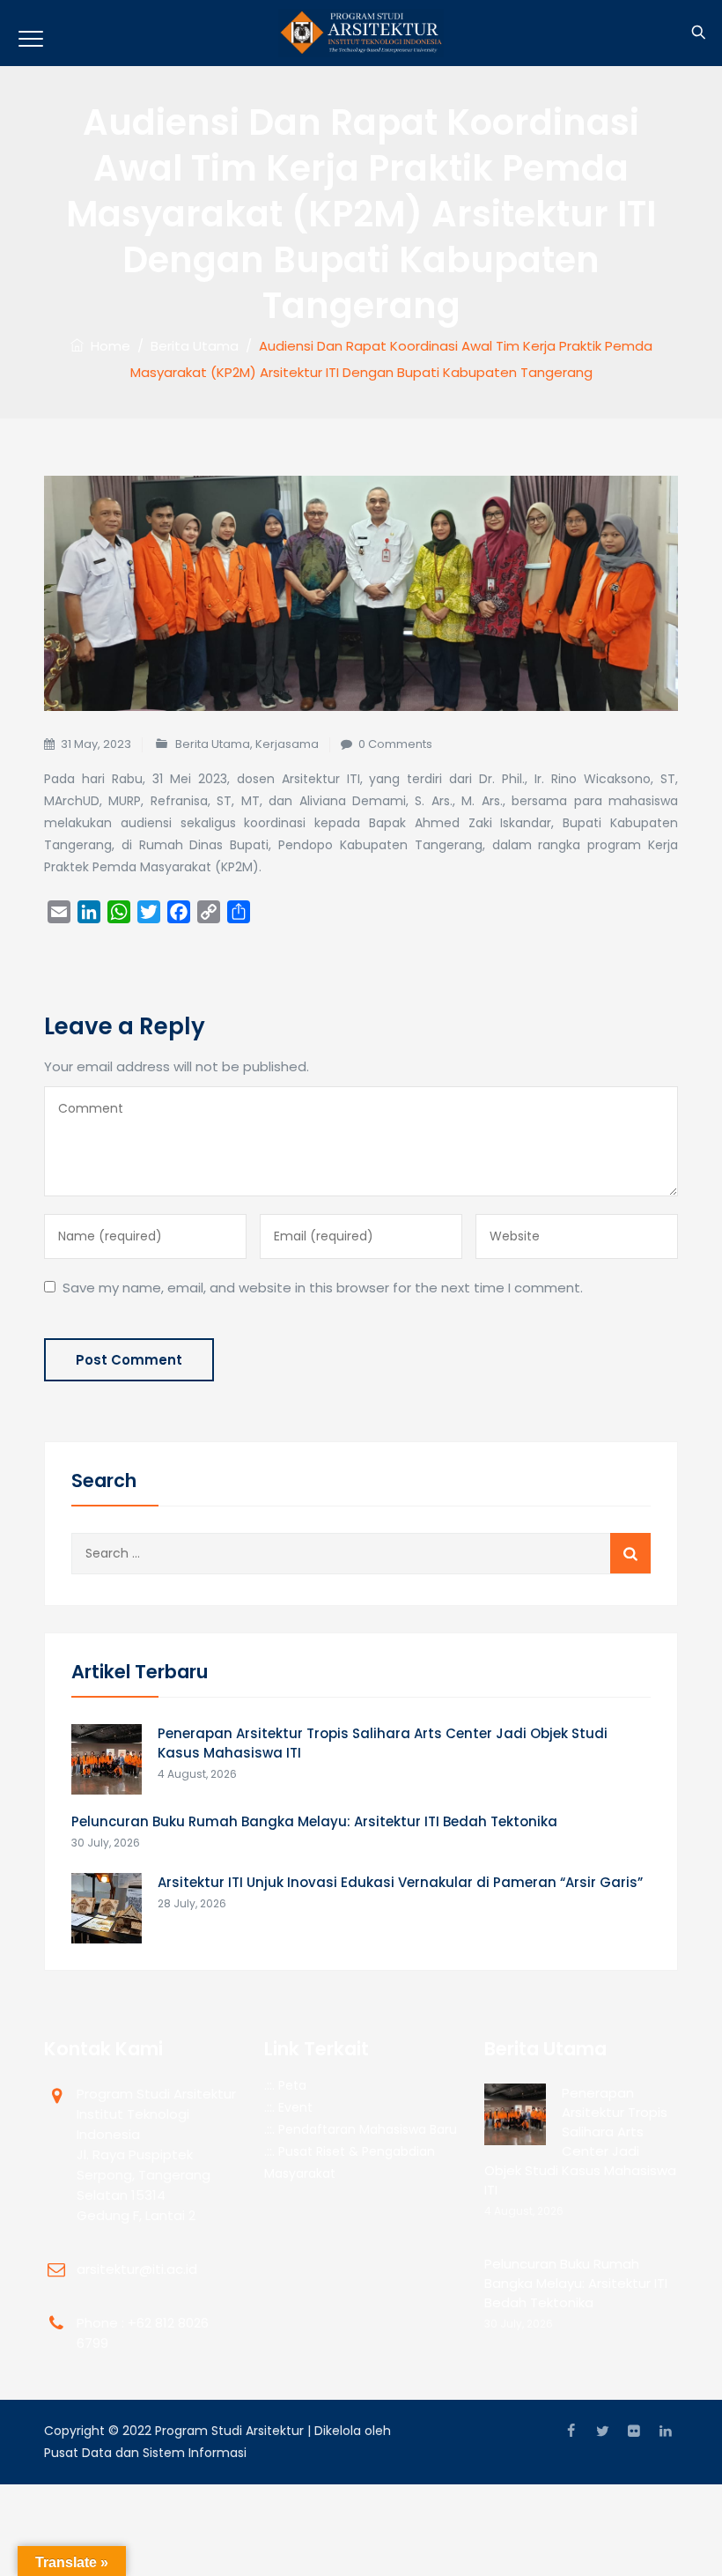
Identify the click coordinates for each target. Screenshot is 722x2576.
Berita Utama (213, 744)
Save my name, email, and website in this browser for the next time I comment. (323, 1288)
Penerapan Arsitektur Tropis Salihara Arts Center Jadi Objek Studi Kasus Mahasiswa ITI (383, 1743)
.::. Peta (285, 2085)
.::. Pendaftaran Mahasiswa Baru (361, 2129)
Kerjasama (287, 744)
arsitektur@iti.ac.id (137, 2269)
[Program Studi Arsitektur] (361, 33)
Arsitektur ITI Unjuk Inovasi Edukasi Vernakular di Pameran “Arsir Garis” (400, 1882)
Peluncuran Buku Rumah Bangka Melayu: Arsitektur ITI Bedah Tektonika (314, 1821)
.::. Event (288, 2107)
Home (107, 346)
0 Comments (395, 744)
